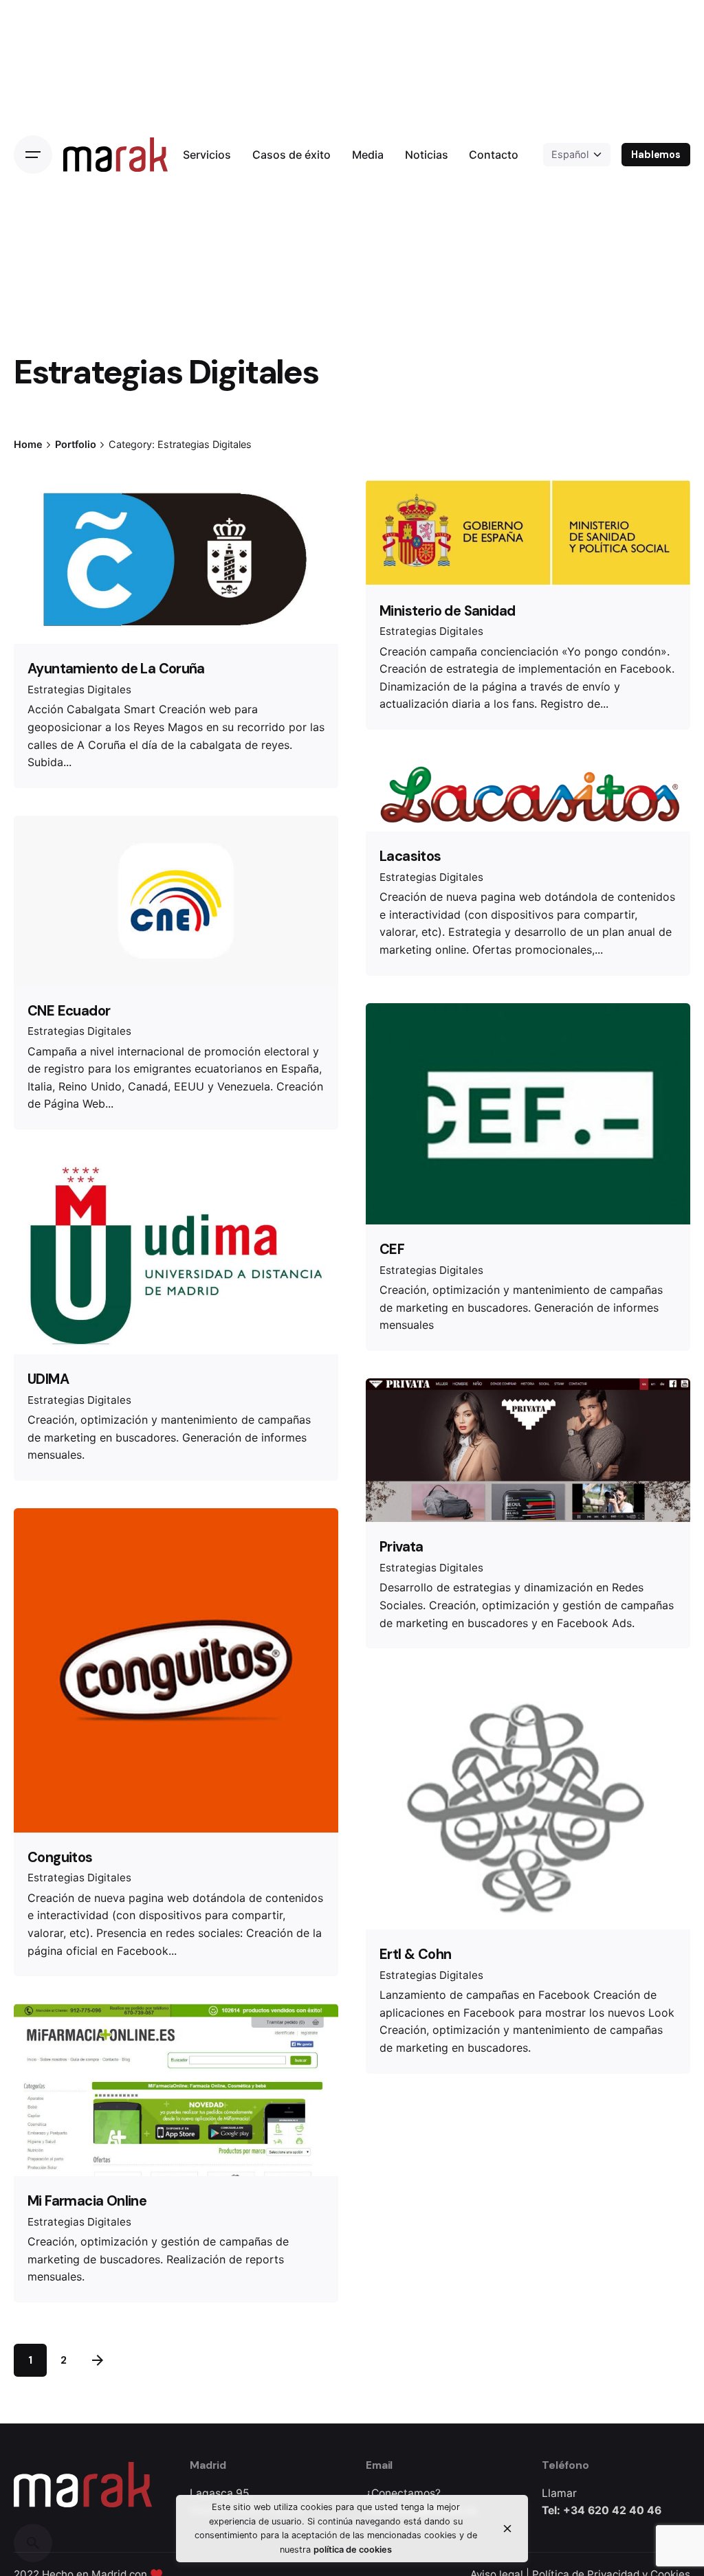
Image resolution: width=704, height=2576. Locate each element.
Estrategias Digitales (79, 690)
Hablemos (656, 155)
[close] (507, 2529)
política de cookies (353, 2550)
